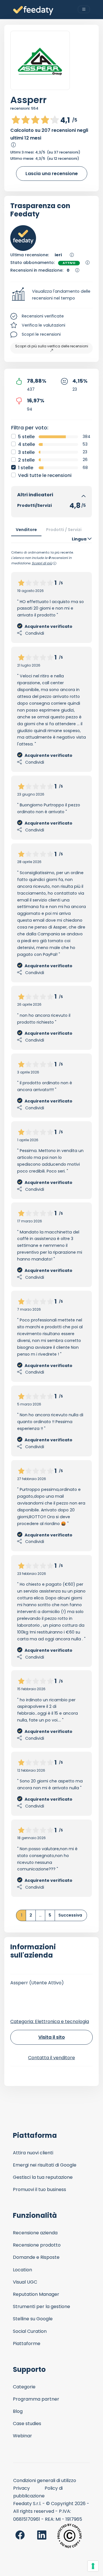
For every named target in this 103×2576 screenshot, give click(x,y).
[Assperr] (40, 61)
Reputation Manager (36, 2294)
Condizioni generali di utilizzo (45, 2480)
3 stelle (26, 452)
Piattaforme (27, 2344)
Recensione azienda (35, 2233)
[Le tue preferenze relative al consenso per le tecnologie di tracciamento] (93, 2566)
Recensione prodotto (37, 2245)
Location (22, 2270)
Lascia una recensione (52, 174)
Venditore (26, 530)
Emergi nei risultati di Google (45, 2165)
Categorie (24, 2387)
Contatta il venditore (51, 2058)
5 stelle (26, 437)
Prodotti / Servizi (64, 530)
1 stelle (26, 468)
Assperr (28, 100)
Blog (18, 2411)
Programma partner (36, 2399)
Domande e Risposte (36, 2257)
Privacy (21, 2488)
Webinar (22, 2436)
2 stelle (26, 460)
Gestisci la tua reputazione (43, 2177)
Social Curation (30, 2331)
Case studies (27, 2424)
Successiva (70, 1915)
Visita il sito (52, 2037)
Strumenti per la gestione (41, 2306)
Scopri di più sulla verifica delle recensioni (52, 346)
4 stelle (26, 444)
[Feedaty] (33, 11)
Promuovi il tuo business (39, 2189)
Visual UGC (25, 2282)
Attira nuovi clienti (33, 2153)
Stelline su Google (33, 2319)
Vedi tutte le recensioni (45, 475)
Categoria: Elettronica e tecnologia (50, 2021)
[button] (51, 295)
